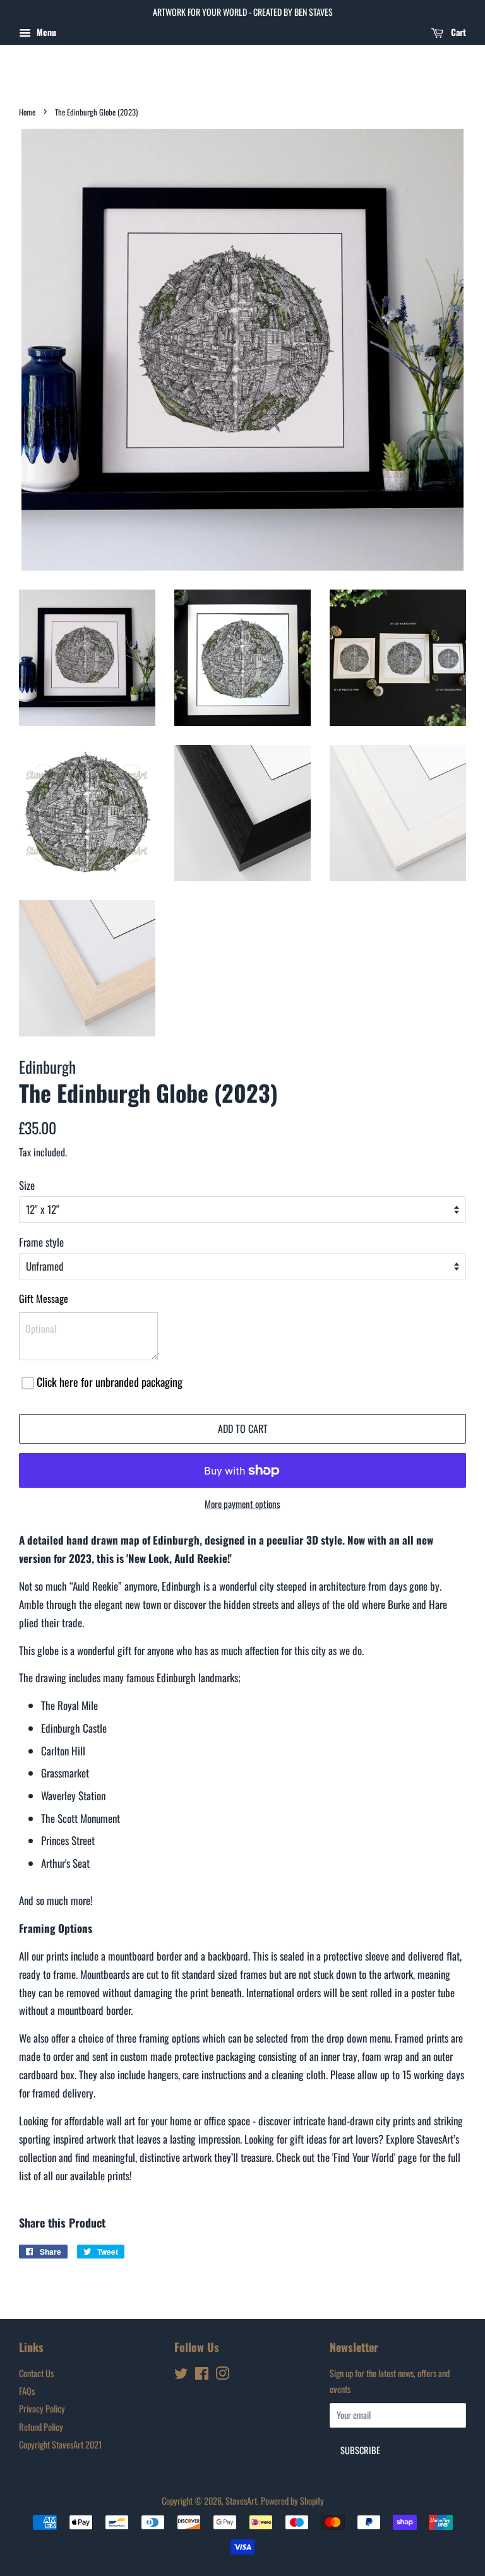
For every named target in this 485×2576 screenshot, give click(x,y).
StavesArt (241, 2501)
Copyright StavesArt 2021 (60, 2444)
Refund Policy (41, 2427)
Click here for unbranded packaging (110, 1382)
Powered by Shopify (292, 2501)
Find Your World (364, 2157)
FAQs (27, 2391)
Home (27, 112)
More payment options (242, 1504)
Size (27, 1185)
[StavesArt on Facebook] (202, 2375)
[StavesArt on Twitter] (181, 2375)
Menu (45, 32)
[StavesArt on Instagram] (222, 2375)
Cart (457, 32)
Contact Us (36, 2373)
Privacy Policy (42, 2408)
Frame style (41, 1242)
